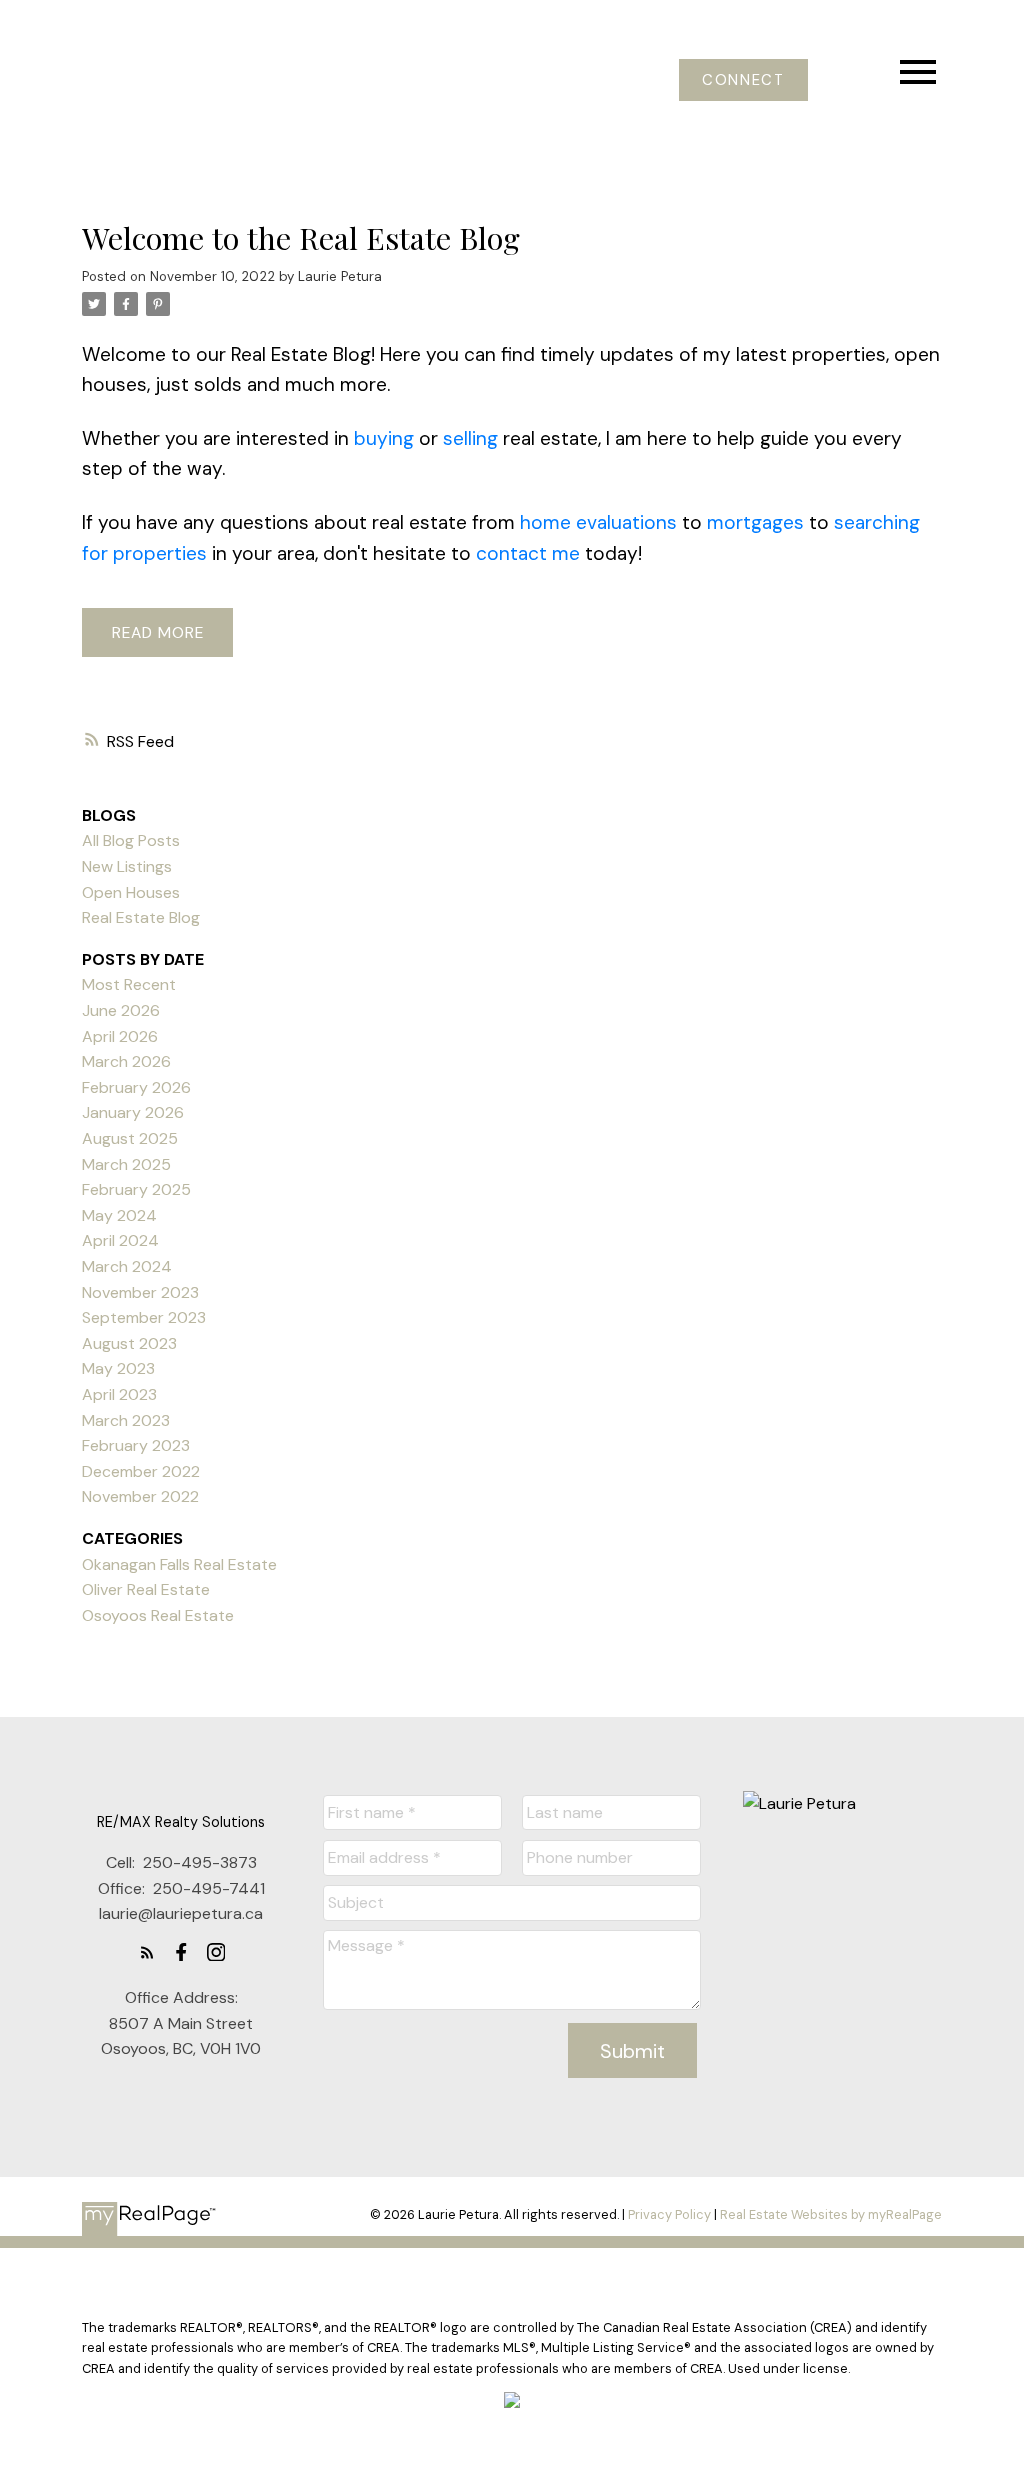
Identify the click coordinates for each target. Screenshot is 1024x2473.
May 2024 (119, 1215)
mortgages (755, 522)
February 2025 (136, 1189)
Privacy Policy (669, 2214)
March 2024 (127, 1266)
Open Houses (131, 892)
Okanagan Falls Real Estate (179, 1564)
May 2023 (118, 1368)
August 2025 (130, 1138)
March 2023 (126, 1420)
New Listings (127, 866)
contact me (528, 553)
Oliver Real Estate (146, 1589)
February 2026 (136, 1087)
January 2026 (133, 1112)
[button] (743, 80)
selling (470, 438)
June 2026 (121, 1010)
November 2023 (140, 1292)
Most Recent (129, 984)
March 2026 (126, 1061)
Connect (743, 80)
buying (384, 438)
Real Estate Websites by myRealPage (831, 2214)
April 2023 (119, 1394)
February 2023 (136, 1445)
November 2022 (140, 1496)
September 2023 (144, 1317)
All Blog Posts (131, 840)
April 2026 (120, 1036)
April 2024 (120, 1240)
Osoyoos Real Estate (158, 1615)
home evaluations (598, 522)
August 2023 (129, 1343)
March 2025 (126, 1164)
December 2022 (141, 1471)
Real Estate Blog (141, 917)
